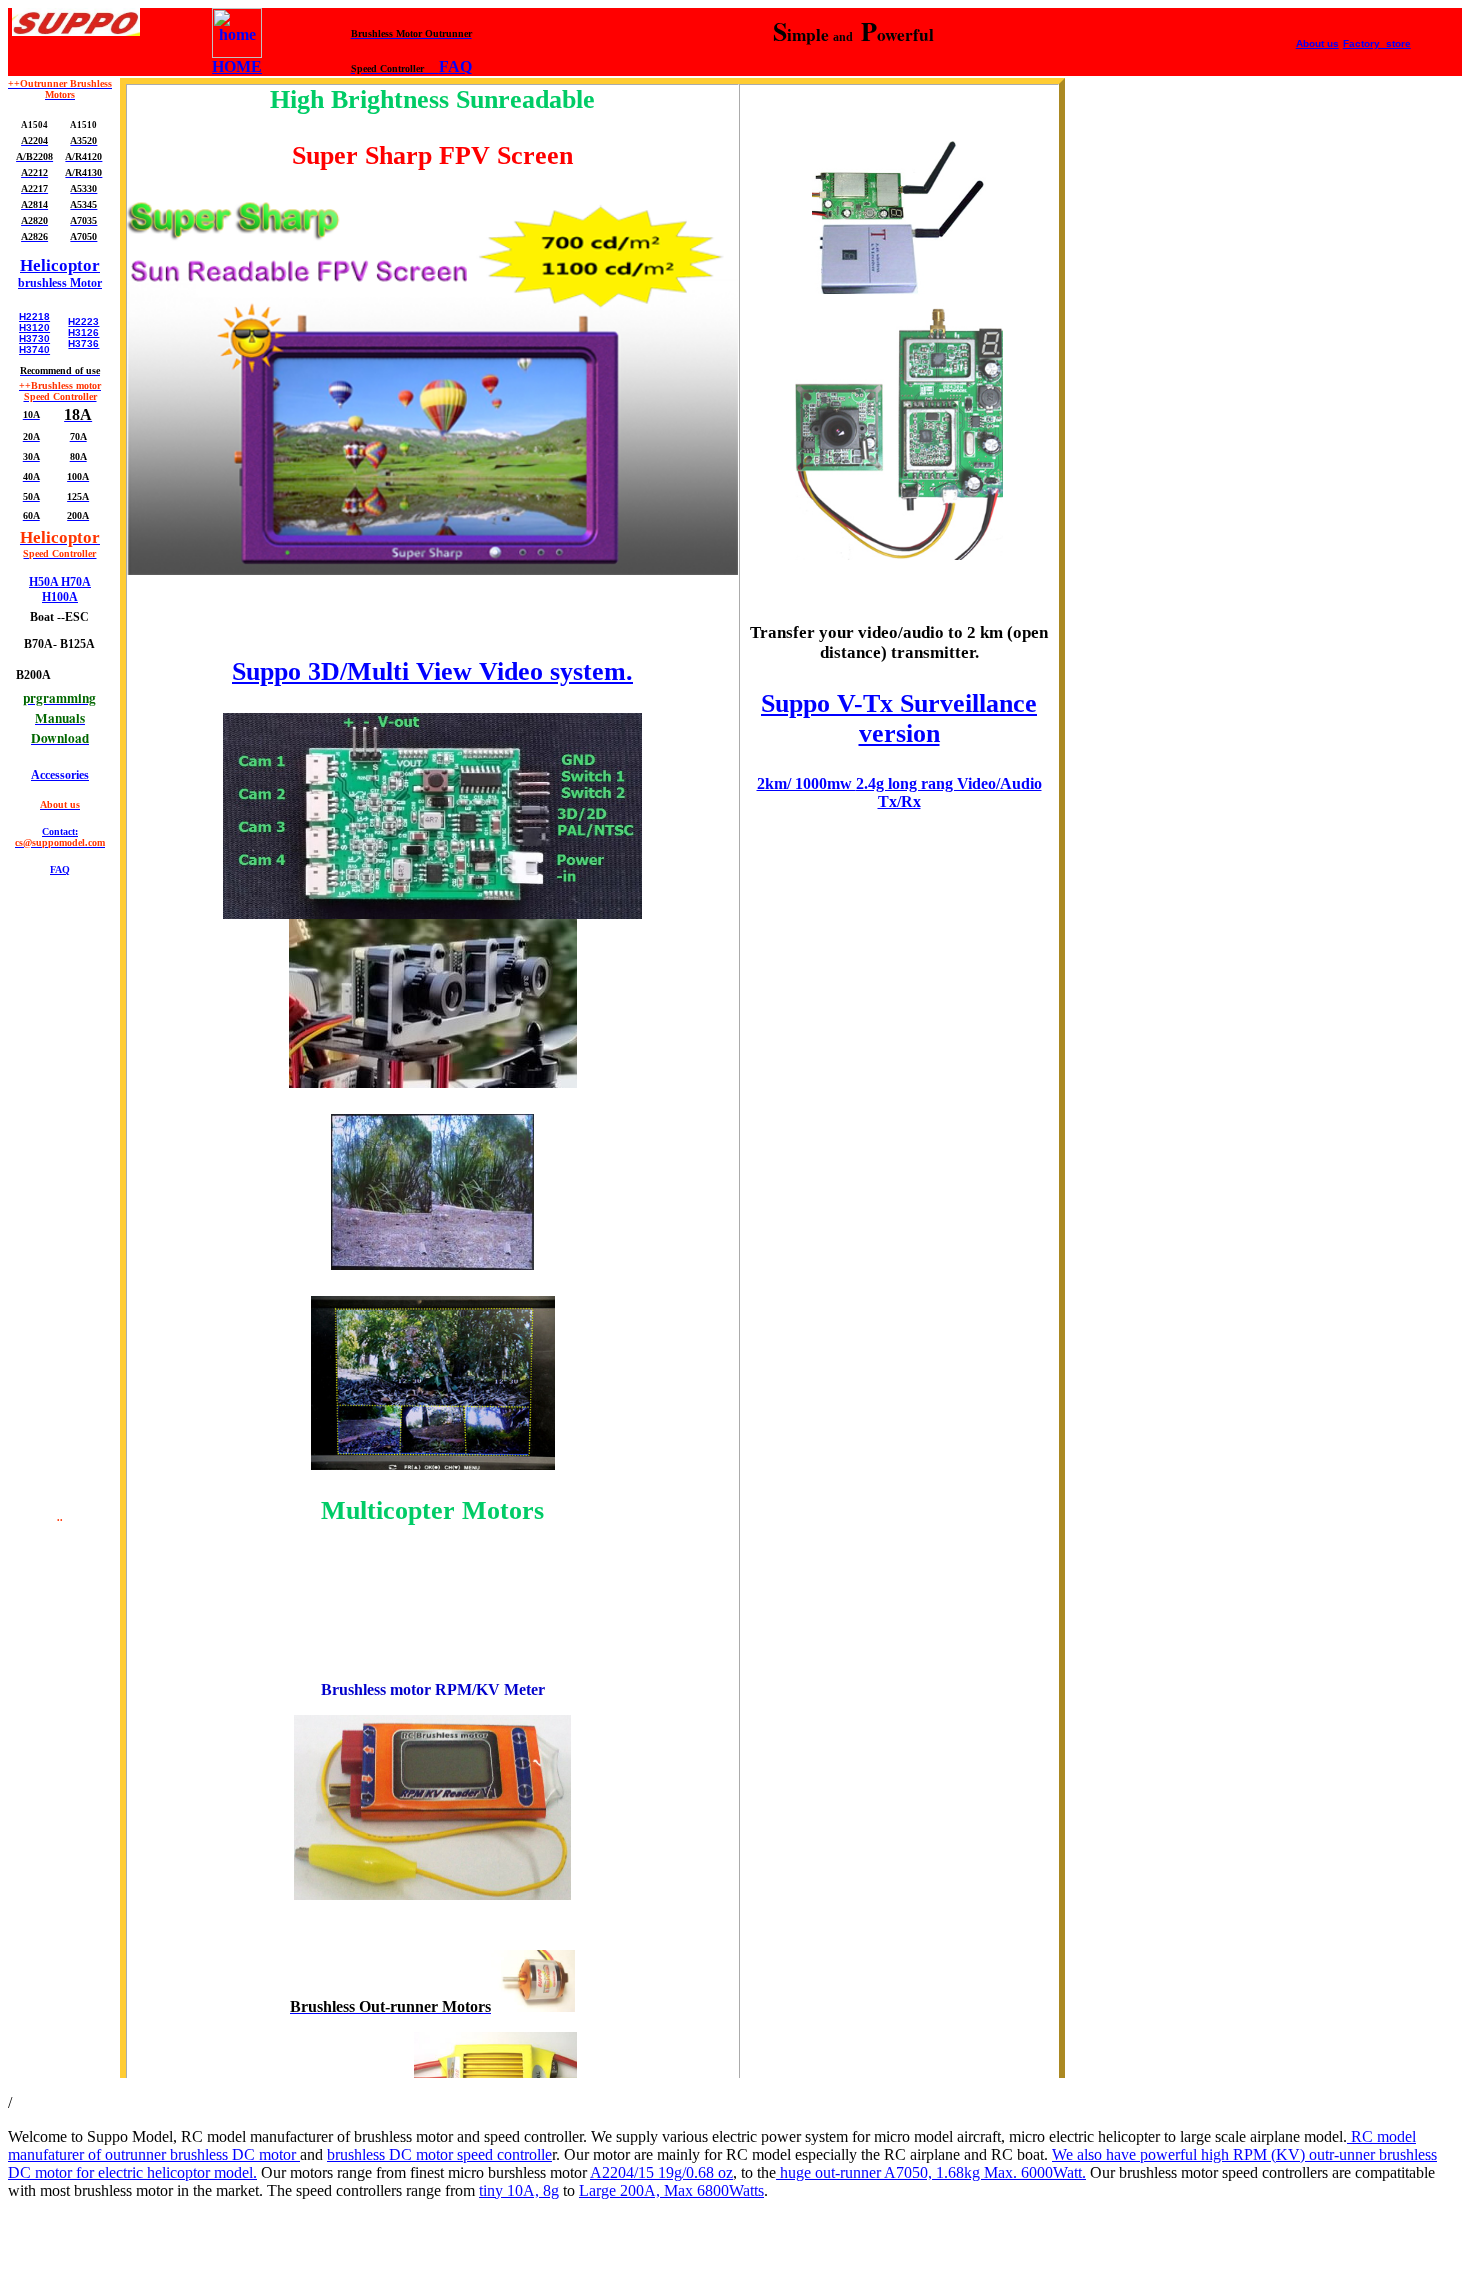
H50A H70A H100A (60, 589)
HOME (237, 66)
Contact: (60, 837)
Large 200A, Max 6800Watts (671, 2190)
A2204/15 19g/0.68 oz (661, 2172)
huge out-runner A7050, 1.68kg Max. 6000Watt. (931, 2172)
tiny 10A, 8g (519, 2190)
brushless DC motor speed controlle (439, 2154)
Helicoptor (60, 265)
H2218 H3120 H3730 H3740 (34, 333)
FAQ (455, 66)
